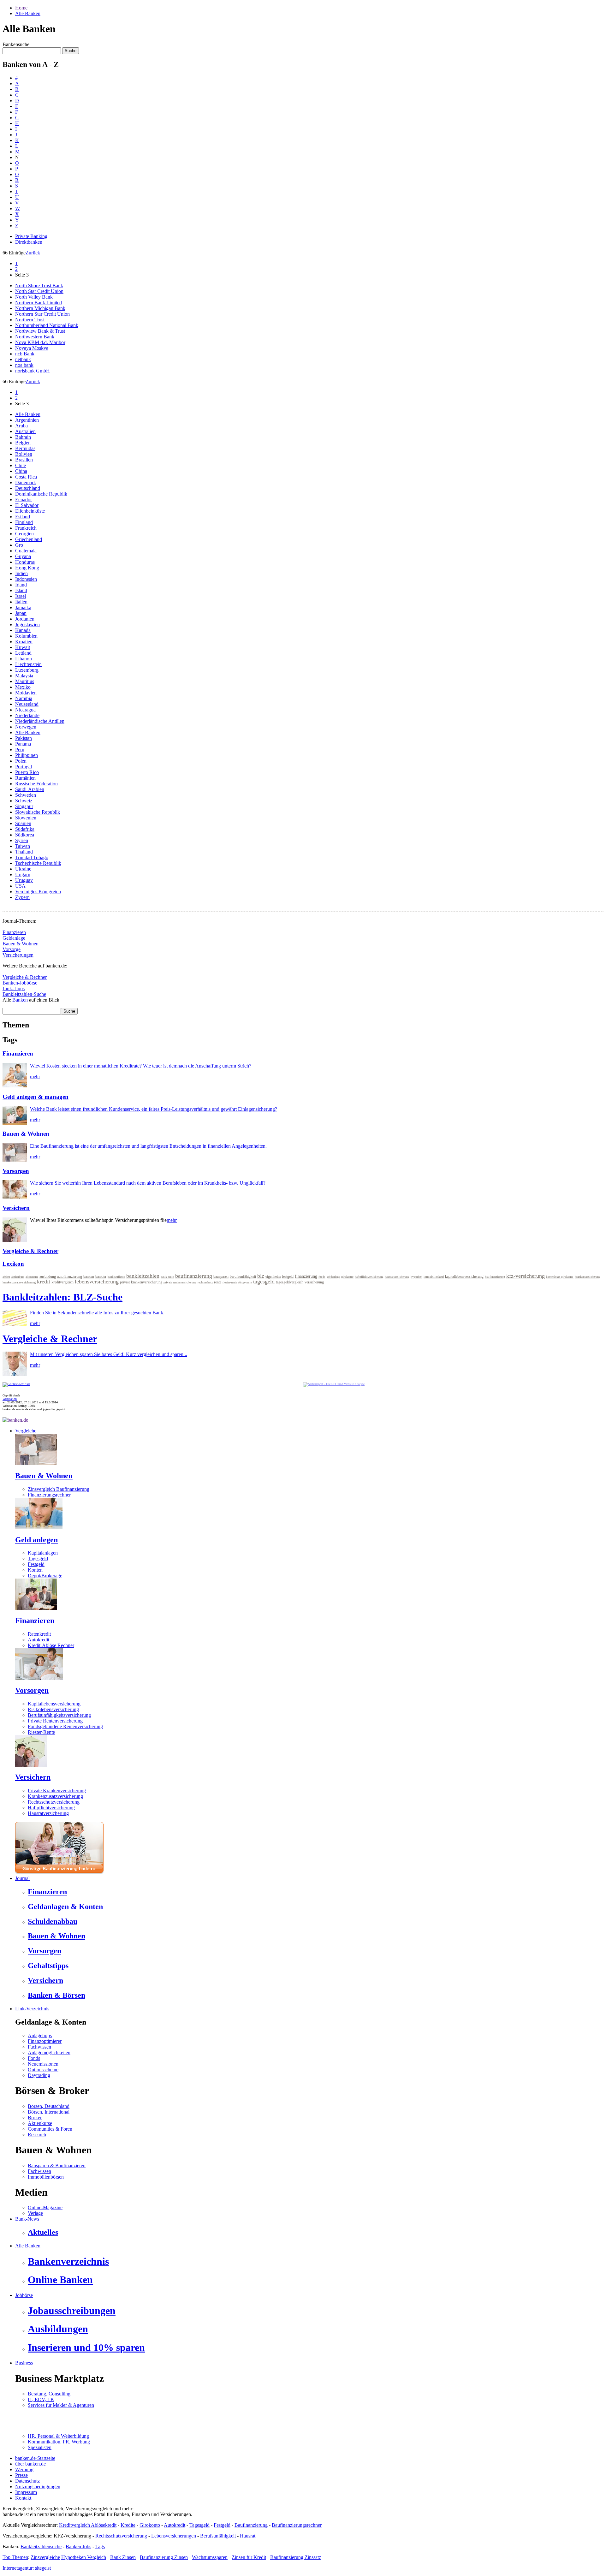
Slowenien (26, 818)
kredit (44, 1282)
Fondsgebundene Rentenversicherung (65, 1726)
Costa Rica (26, 477)
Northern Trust (30, 320)
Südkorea (25, 835)
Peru (20, 750)
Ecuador (24, 500)
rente (218, 1282)
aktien (6, 1277)
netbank (23, 359)
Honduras (25, 562)
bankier (101, 1276)
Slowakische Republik (38, 812)
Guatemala (26, 551)
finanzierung (306, 1276)
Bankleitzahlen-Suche (24, 994)
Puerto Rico (27, 772)
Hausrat (248, 2536)
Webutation (10, 1399)
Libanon (24, 659)
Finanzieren (14, 932)
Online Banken (60, 2280)
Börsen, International (49, 2112)
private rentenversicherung (180, 1282)
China (21, 471)
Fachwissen (39, 2047)
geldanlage (333, 1277)
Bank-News (27, 2219)
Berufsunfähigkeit (218, 2536)
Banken (20, 1000)
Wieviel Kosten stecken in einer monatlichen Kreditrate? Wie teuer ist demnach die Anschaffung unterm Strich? (141, 1066)
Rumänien (25, 778)
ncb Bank (25, 354)
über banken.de (30, 2464)
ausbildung (48, 1276)
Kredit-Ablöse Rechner (51, 1645)
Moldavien (26, 693)
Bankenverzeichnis (68, 2261)
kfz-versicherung (526, 1276)
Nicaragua (25, 710)
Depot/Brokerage (45, 1576)
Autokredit (39, 1640)
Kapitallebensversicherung (54, 1704)
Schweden (26, 795)
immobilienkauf (434, 1277)
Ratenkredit (39, 1634)
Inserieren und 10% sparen (86, 2347)
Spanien (23, 823)
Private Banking (31, 236)
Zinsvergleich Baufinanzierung (59, 1489)
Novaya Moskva (32, 348)
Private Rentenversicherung (55, 1721)
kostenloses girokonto (560, 1277)
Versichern (16, 1208)
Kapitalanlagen (43, 1553)
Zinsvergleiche (45, 2557)
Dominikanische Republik (41, 494)
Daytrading (39, 2075)
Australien (25, 431)
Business (24, 2363)
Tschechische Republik (38, 863)
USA (20, 886)
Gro (19, 545)
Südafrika (25, 829)
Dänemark (26, 482)
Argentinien (27, 420)
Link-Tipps (14, 988)
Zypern (22, 897)
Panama (23, 744)
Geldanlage (14, 938)
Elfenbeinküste (30, 511)
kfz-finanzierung (495, 1277)
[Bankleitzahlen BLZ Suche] (15, 1324)
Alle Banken (28, 13)
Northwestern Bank (35, 337)
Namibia (24, 698)
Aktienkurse (40, 2123)
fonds (322, 1277)
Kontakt (23, 2498)
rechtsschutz (205, 1282)
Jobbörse (24, 2295)
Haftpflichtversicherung (51, 1808)
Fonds (34, 2058)
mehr (35, 1077)
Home (21, 8)
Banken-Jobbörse (20, 983)
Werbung (24, 2469)
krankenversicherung (588, 1277)
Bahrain (23, 437)
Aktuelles (43, 2232)
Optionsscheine (43, 2070)
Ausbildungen (58, 2329)
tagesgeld (264, 1282)
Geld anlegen (36, 1540)
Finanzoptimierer (45, 2041)
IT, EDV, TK (41, 2399)
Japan (21, 613)
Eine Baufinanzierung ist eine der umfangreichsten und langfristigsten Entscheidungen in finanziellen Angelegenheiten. (148, 1146)
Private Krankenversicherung (57, 1791)
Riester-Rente (41, 1732)
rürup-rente (245, 1282)
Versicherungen (18, 955)
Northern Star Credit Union (42, 314)
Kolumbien (26, 636)
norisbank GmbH (33, 371)
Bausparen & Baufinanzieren (57, 2166)
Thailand (24, 852)
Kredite (128, 2525)
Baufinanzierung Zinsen (164, 2557)
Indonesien (26, 579)
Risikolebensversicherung (53, 1709)
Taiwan (23, 846)
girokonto (347, 1277)
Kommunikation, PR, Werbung (59, 2442)
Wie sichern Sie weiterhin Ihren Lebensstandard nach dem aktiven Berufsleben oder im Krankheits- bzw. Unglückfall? (148, 1183)
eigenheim (273, 1276)
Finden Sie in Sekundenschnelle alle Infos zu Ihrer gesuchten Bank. (97, 1313)
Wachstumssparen (210, 2557)
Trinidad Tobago (32, 857)
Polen (21, 761)
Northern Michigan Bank (40, 308)
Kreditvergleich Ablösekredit (88, 2525)
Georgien (24, 534)
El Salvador (27, 505)
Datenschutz (27, 2481)
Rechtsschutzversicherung (54, 1802)
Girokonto (150, 2525)
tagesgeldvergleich (290, 1282)
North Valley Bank (34, 297)
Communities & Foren (50, 2129)
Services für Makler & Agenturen (61, 2405)
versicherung (314, 1282)
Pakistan (24, 738)
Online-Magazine (45, 2207)
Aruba (21, 426)
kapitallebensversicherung (464, 1276)
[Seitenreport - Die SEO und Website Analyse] (334, 1384)
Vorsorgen (16, 1171)
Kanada (23, 630)
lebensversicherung (97, 1282)
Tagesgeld (38, 1559)
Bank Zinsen (123, 2557)
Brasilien (24, 460)
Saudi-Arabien (30, 789)
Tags (100, 2546)
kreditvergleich (62, 1282)
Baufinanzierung (251, 2525)
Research (37, 2135)
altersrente (32, 1277)
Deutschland (28, 488)
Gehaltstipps (48, 1966)
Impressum (26, 2492)
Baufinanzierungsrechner (297, 2525)
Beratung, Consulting (49, 2394)
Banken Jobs (78, 2546)
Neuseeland (27, 704)
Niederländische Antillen (40, 721)
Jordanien (25, 619)
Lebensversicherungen (174, 2536)
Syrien (22, 840)
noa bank (24, 365)
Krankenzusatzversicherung (55, 1796)
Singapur (24, 806)
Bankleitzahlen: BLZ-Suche (62, 1297)
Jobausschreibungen (72, 2311)
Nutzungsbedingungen (38, 2487)
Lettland (23, 653)
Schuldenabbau (53, 1921)
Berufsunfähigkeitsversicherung (59, 1715)
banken (89, 1276)
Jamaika (23, 607)
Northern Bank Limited (39, 303)
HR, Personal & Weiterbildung (58, 2436)
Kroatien (24, 642)
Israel (21, 596)
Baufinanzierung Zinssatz (296, 2557)
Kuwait (23, 647)
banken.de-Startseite (35, 2458)
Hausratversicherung (48, 1813)
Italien (21, 602)
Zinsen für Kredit (249, 2557)
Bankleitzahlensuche (41, 2546)
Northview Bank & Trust (40, 331)
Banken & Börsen (56, 1995)
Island (21, 590)
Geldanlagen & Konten (65, 1907)
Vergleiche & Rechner (25, 977)
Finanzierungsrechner (49, 1495)
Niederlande (27, 715)
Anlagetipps (40, 2035)
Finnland (24, 522)
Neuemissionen (43, 2064)
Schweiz (24, 801)
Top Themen (15, 2557)
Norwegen (26, 727)
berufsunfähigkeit (243, 1276)
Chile (21, 465)
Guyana (23, 556)
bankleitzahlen (143, 1276)
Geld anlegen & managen (36, 1097)
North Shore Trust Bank (39, 286)
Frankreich (26, 528)
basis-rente (167, 1277)
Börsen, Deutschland (49, 2106)
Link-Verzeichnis (32, 2009)
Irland (21, 585)
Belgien (23, 443)
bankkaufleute (116, 1277)
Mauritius (25, 681)
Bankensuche (16, 44)
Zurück (33, 253)
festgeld (288, 1276)
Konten (35, 1570)
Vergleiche (26, 1431)
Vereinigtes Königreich (38, 892)
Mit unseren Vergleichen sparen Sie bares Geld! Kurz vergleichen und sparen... (109, 1354)
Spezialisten (40, 2447)
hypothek (416, 1277)
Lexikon (13, 1264)
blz (261, 1276)
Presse (21, 2475)
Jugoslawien (27, 625)
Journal (22, 1878)
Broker (35, 2118)
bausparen (221, 1276)
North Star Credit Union (39, 291)
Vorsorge (12, 949)
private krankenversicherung (141, 1282)
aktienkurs (18, 1277)
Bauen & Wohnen (21, 944)
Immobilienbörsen (46, 2177)
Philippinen (27, 755)
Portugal (24, 767)
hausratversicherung (397, 1277)
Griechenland (29, 539)
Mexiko (23, 687)
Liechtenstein (28, 664)
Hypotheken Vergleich (84, 2557)
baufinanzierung (194, 1276)
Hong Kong (27, 568)
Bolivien (24, 454)
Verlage (35, 2213)
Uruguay (24, 880)
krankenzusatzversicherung (19, 1282)
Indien (21, 573)
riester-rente (230, 1282)
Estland (23, 517)
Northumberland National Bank (47, 325)
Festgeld (36, 1564)
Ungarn (23, 875)
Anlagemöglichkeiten (49, 2052)
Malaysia (24, 676)
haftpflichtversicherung (369, 1277)
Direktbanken (29, 242)
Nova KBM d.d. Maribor (40, 342)
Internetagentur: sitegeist (27, 2568)
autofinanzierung (70, 1276)
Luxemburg (27, 670)
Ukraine (23, 869)
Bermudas (25, 448)
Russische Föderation (36, 784)
